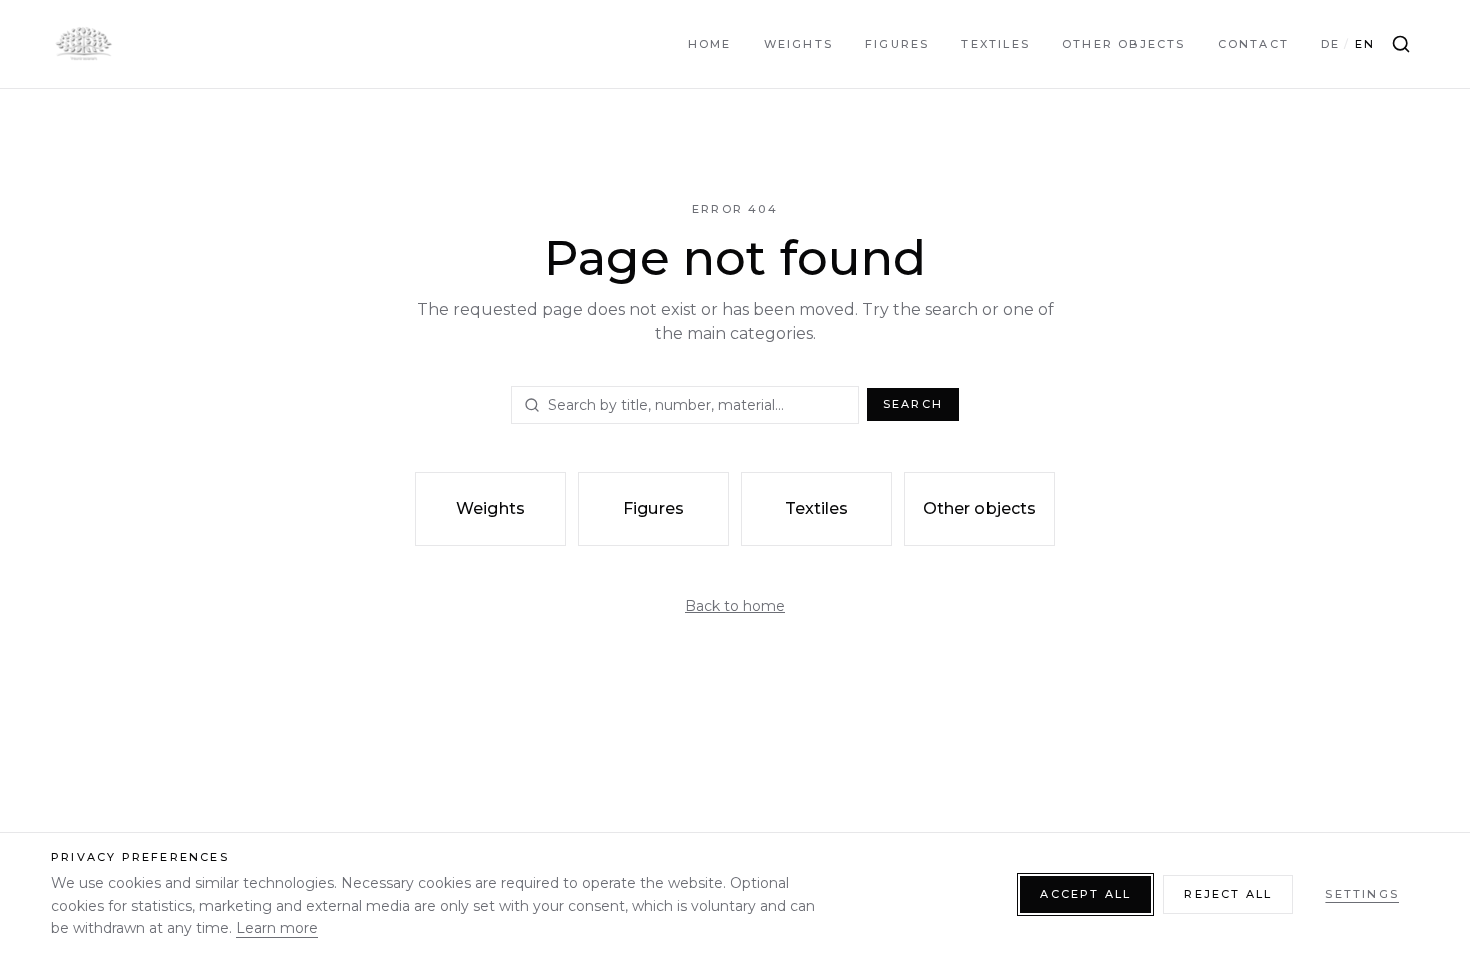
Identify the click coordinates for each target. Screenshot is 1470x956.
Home (710, 44)
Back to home (735, 606)
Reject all (1228, 894)
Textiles (995, 44)
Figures (897, 44)
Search (913, 404)
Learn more (277, 928)
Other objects (1124, 44)
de (1330, 44)
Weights (798, 44)
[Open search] (1401, 44)
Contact (1253, 44)
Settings (1362, 894)
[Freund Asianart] (83, 44)
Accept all (1085, 894)
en (1365, 44)
